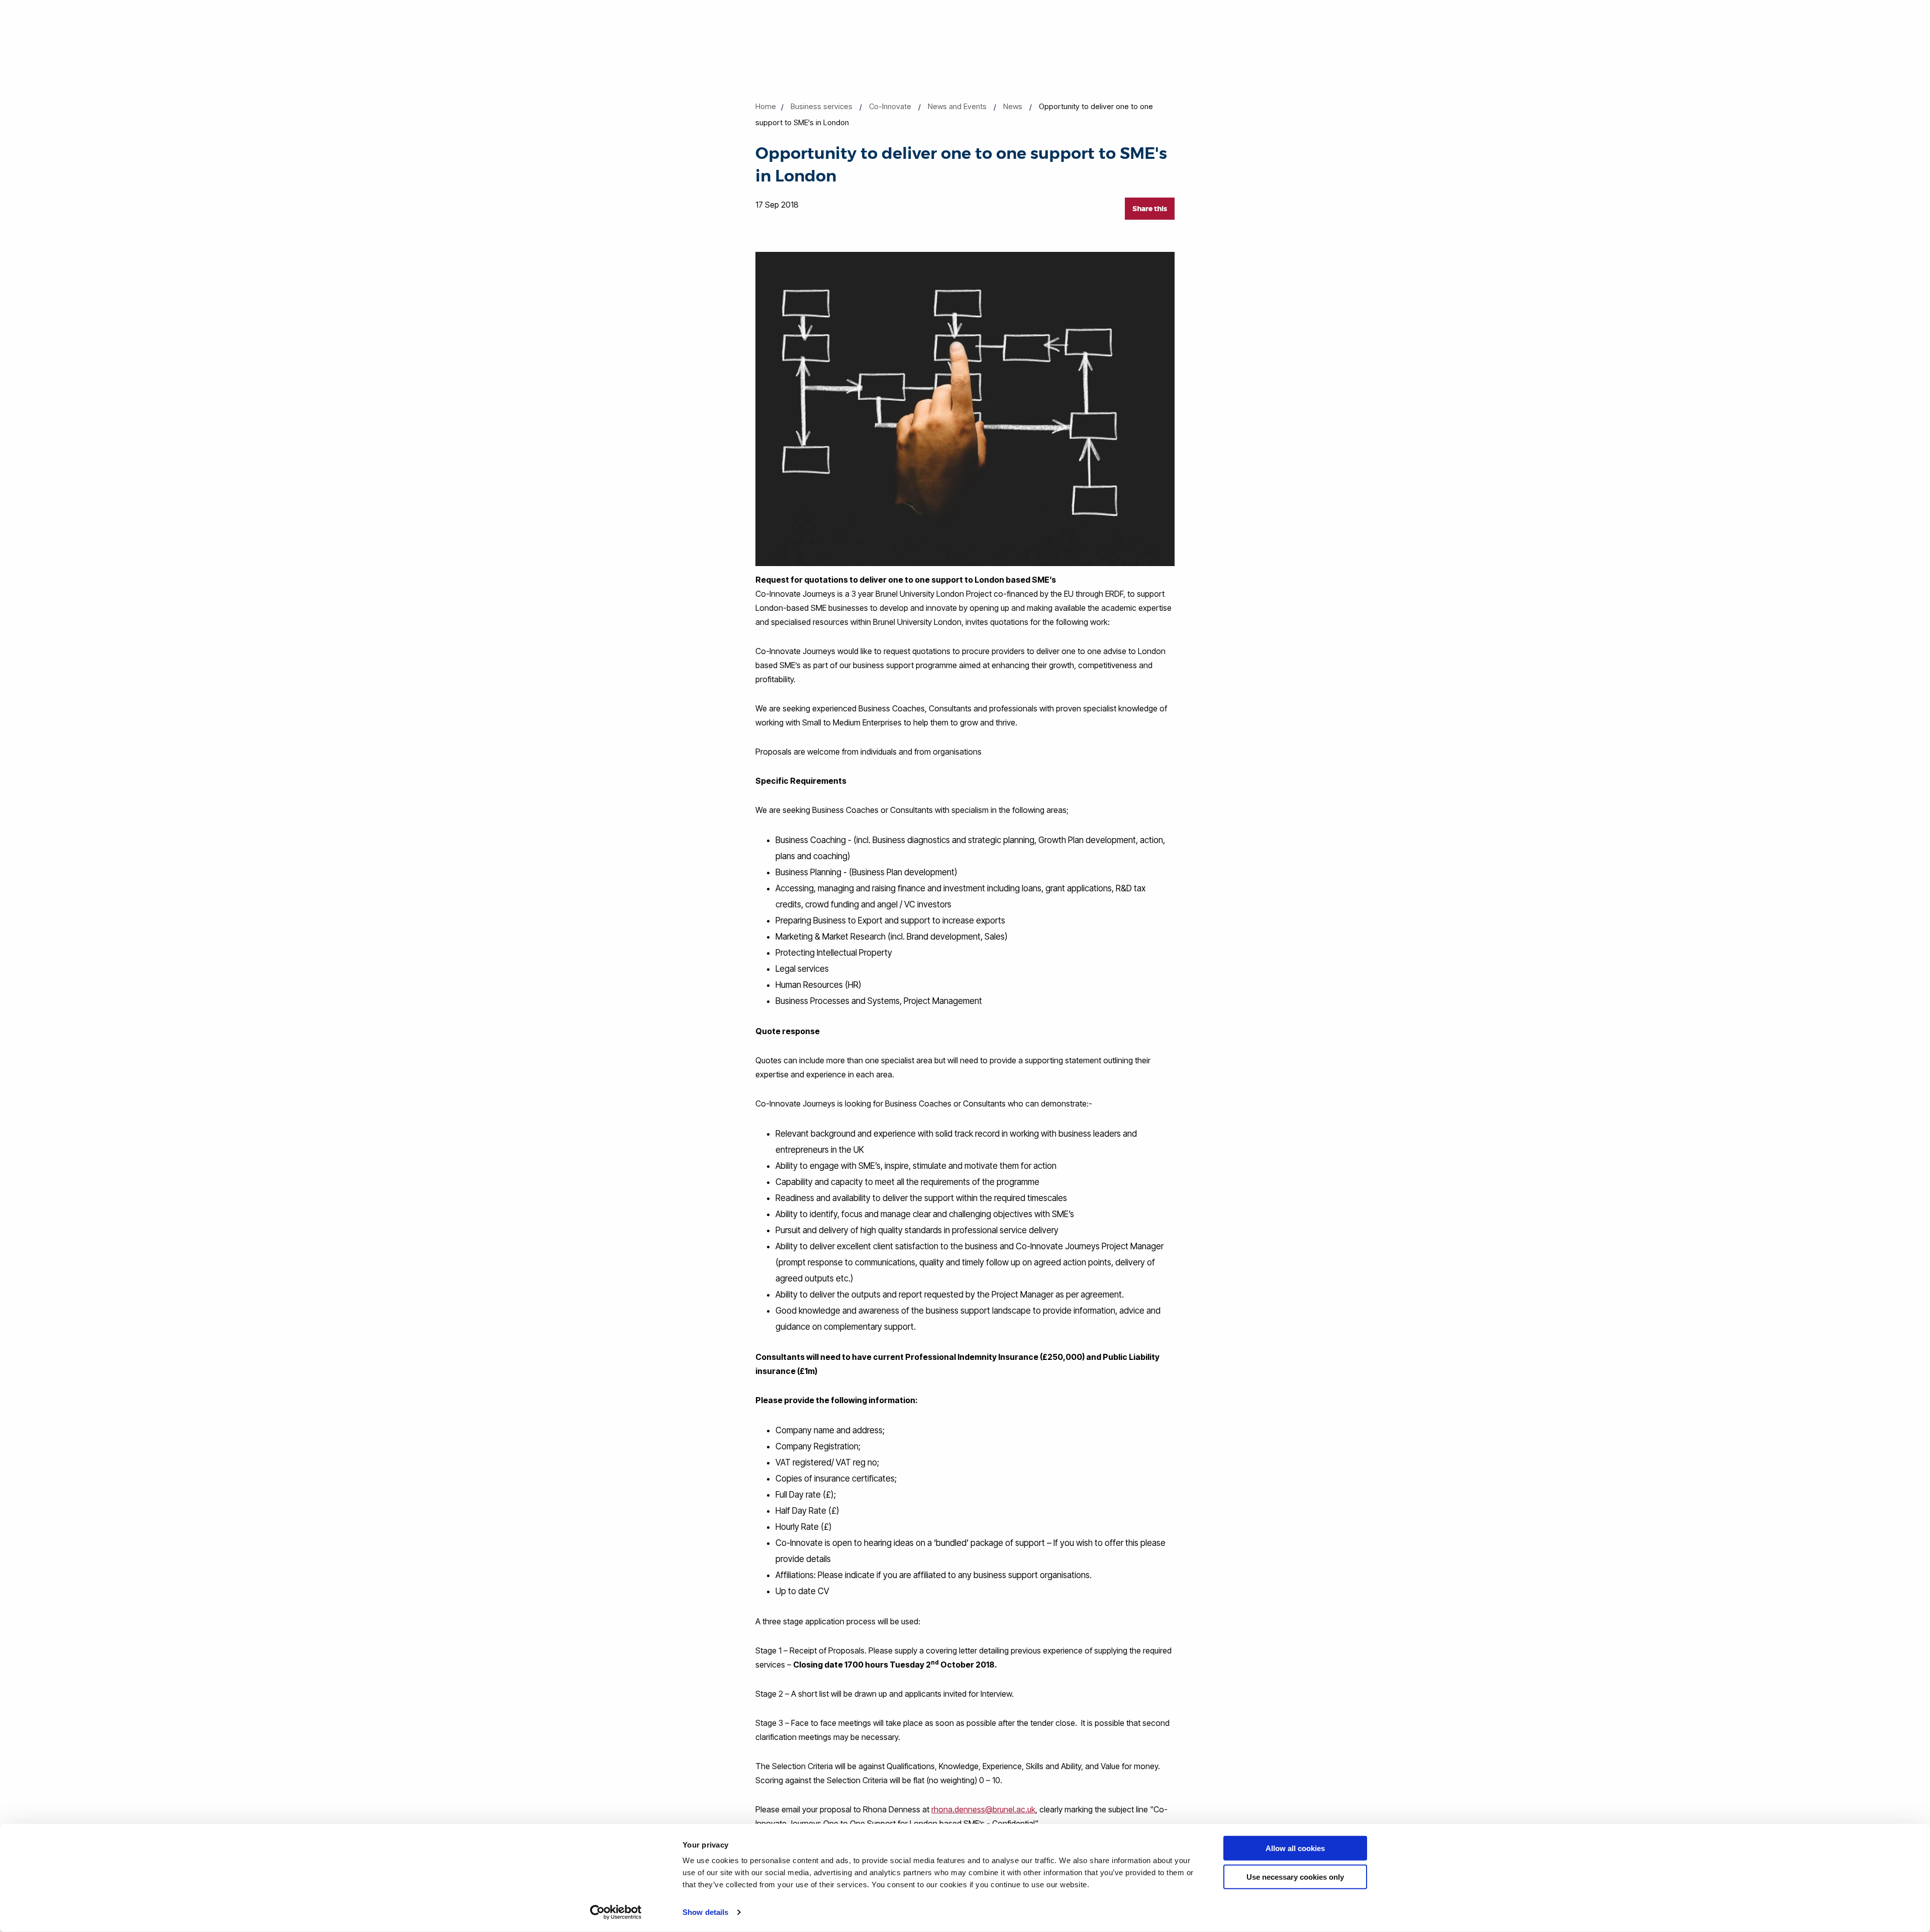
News (1013, 106)
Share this (1150, 209)
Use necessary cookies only (1295, 1876)
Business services (822, 106)
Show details (705, 1912)
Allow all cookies (1295, 1848)
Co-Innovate (890, 106)
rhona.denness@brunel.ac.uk (983, 1809)
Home (766, 106)
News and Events (957, 106)
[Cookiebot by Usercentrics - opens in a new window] (616, 1912)
